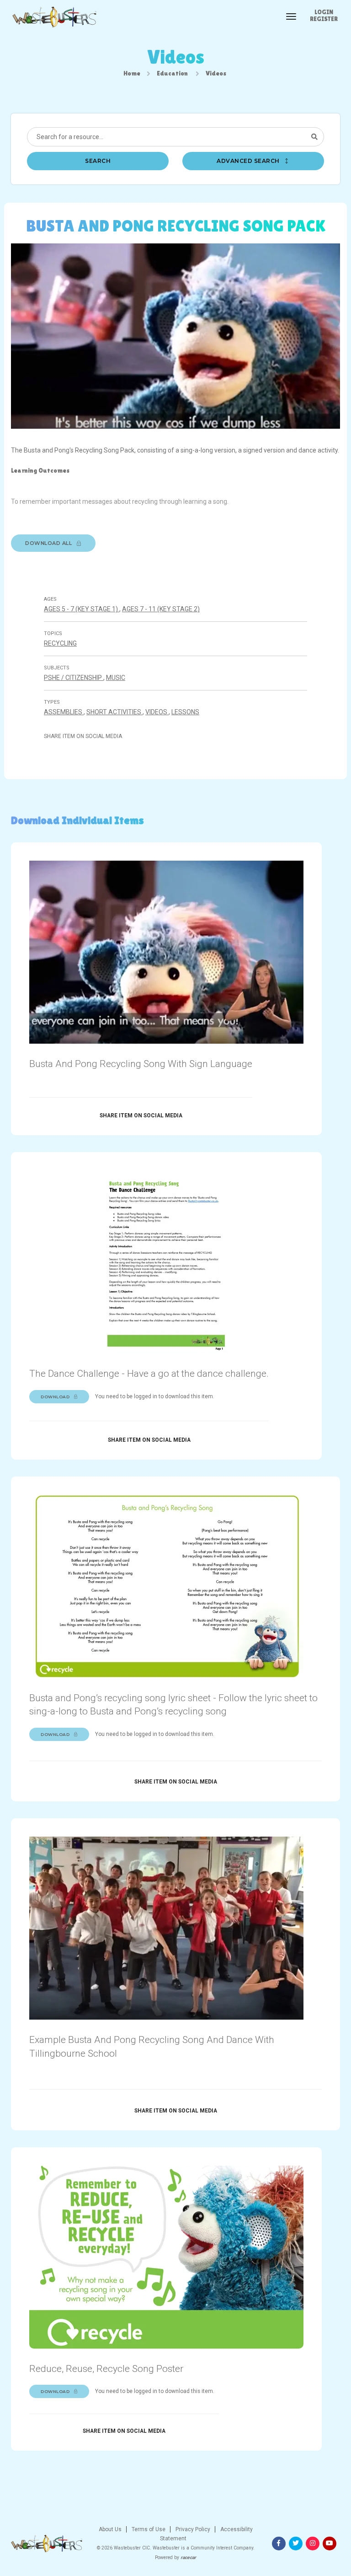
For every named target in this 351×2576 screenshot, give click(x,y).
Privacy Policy (192, 2529)
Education (172, 73)
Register (324, 19)
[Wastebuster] (54, 17)
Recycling (60, 643)
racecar (188, 2557)
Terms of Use (148, 2529)
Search (98, 161)
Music (116, 678)
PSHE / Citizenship (74, 678)
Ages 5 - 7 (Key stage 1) (82, 609)
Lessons (185, 712)
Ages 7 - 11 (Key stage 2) (161, 609)
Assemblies (64, 712)
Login (324, 12)
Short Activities (114, 712)
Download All (49, 543)
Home (132, 73)
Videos (157, 712)
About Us (110, 2529)
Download (56, 1397)
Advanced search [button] (249, 161)
